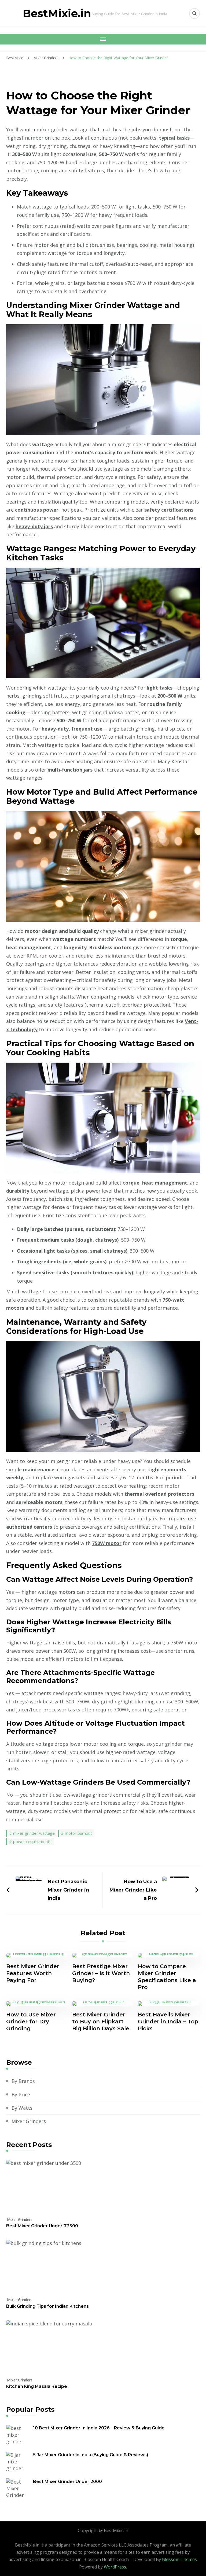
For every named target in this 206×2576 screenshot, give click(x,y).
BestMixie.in (57, 13)
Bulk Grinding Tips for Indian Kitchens (47, 2306)
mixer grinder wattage (34, 1833)
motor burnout (78, 1833)
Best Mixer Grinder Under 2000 (67, 2482)
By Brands (23, 2081)
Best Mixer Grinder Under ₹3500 (42, 2226)
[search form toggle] (194, 13)
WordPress (115, 2567)
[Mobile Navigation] (103, 39)
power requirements (32, 1841)
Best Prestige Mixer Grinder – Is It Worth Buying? (101, 1973)
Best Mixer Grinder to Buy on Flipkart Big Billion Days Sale (101, 2022)
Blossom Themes (179, 2559)
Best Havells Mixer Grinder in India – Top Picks (168, 2022)
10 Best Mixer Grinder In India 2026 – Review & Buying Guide (99, 2428)
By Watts (22, 2108)
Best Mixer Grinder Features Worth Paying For (33, 1973)
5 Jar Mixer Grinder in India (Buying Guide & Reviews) (91, 2455)
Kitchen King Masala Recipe (37, 2386)
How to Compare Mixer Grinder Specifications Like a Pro (167, 1977)
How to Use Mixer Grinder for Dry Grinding (31, 2022)
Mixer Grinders (29, 2121)
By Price (21, 2094)
